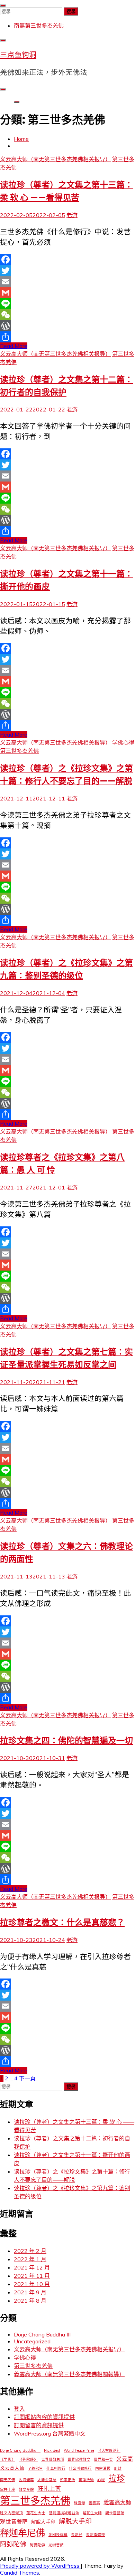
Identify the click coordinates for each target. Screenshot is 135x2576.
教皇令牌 (26, 2489)
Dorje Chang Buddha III (42, 2334)
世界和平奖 (103, 2459)
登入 (19, 2409)
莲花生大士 (36, 2513)
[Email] (67, 282)
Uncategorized (32, 2341)
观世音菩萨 (14, 2521)
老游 (72, 215)
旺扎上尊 (49, 2488)
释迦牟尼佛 (22, 2533)
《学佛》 (8, 2459)
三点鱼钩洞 (18, 55)
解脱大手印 (75, 2521)
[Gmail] (67, 293)
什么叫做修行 (80, 2468)
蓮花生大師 (92, 2513)
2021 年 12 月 (32, 2267)
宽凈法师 (86, 2480)
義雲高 (94, 2503)
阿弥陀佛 (13, 2544)
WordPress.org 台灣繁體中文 (50, 2433)
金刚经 (77, 2535)
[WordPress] (67, 326)
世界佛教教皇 (79, 2459)
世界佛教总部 (53, 2459)
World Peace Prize (79, 2450)
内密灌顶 (103, 2468)
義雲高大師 (117, 2502)
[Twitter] (67, 271)
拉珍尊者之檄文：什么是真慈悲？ (62, 1922)
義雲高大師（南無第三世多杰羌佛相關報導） (69, 2374)
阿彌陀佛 (37, 2545)
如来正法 (67, 2480)
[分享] (67, 337)
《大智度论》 (109, 2450)
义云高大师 (12, 2468)
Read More (14, 346)
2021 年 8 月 (30, 2301)
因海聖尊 (26, 2480)
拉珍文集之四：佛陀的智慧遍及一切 (66, 1741)
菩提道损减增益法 (64, 2513)
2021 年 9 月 (30, 2292)
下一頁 (27, 2078)
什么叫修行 (56, 2468)
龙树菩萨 (56, 2545)
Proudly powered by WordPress (40, 2566)
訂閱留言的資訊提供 (39, 2425)
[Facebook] (67, 260)
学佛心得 (123, 742)
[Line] (67, 304)
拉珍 (117, 2478)
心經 (101, 2480)
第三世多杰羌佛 (19, 751)
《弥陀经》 (28, 2459)
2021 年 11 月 (32, 2276)
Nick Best (52, 2450)
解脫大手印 (43, 2522)
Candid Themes (20, 2573)
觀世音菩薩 (115, 2513)
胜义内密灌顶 (11, 2513)
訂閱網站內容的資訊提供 (44, 2417)
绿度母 (79, 2503)
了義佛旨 (35, 2468)
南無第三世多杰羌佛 (39, 26)
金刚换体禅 (58, 2535)
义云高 (125, 2459)
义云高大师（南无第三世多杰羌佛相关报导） (55, 159)
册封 (118, 2468)
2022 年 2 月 (30, 2251)
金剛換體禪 (95, 2535)
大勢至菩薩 (47, 2480)
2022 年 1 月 (30, 2259)
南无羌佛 (8, 2480)
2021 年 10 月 (32, 2284)
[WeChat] (67, 315)
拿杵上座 (8, 2489)
